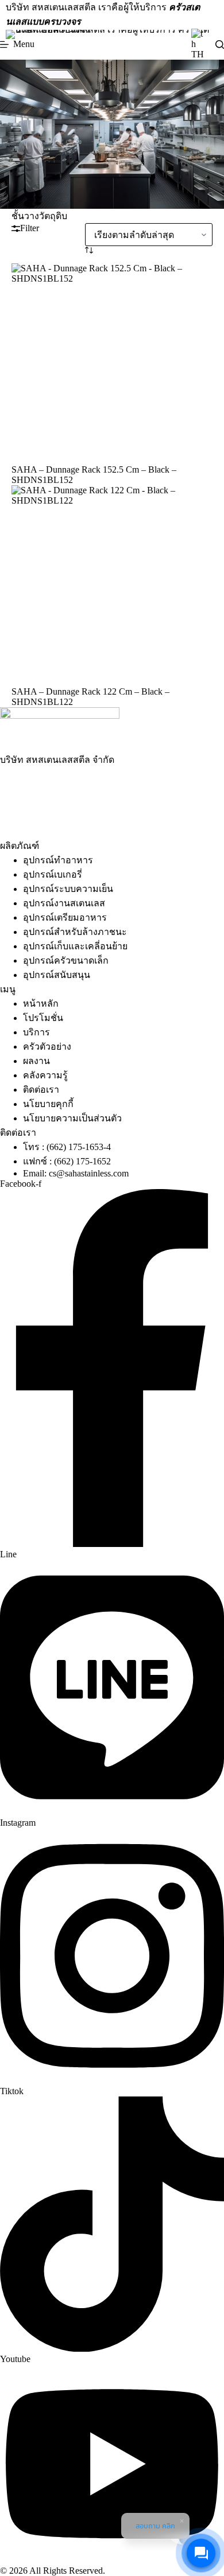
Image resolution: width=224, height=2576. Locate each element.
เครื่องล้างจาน (115, 788)
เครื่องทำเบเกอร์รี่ (55, 803)
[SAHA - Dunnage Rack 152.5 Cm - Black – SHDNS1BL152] (112, 364)
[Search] (220, 44)
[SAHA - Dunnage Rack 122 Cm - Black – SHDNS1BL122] (112, 586)
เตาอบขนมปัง (121, 803)
